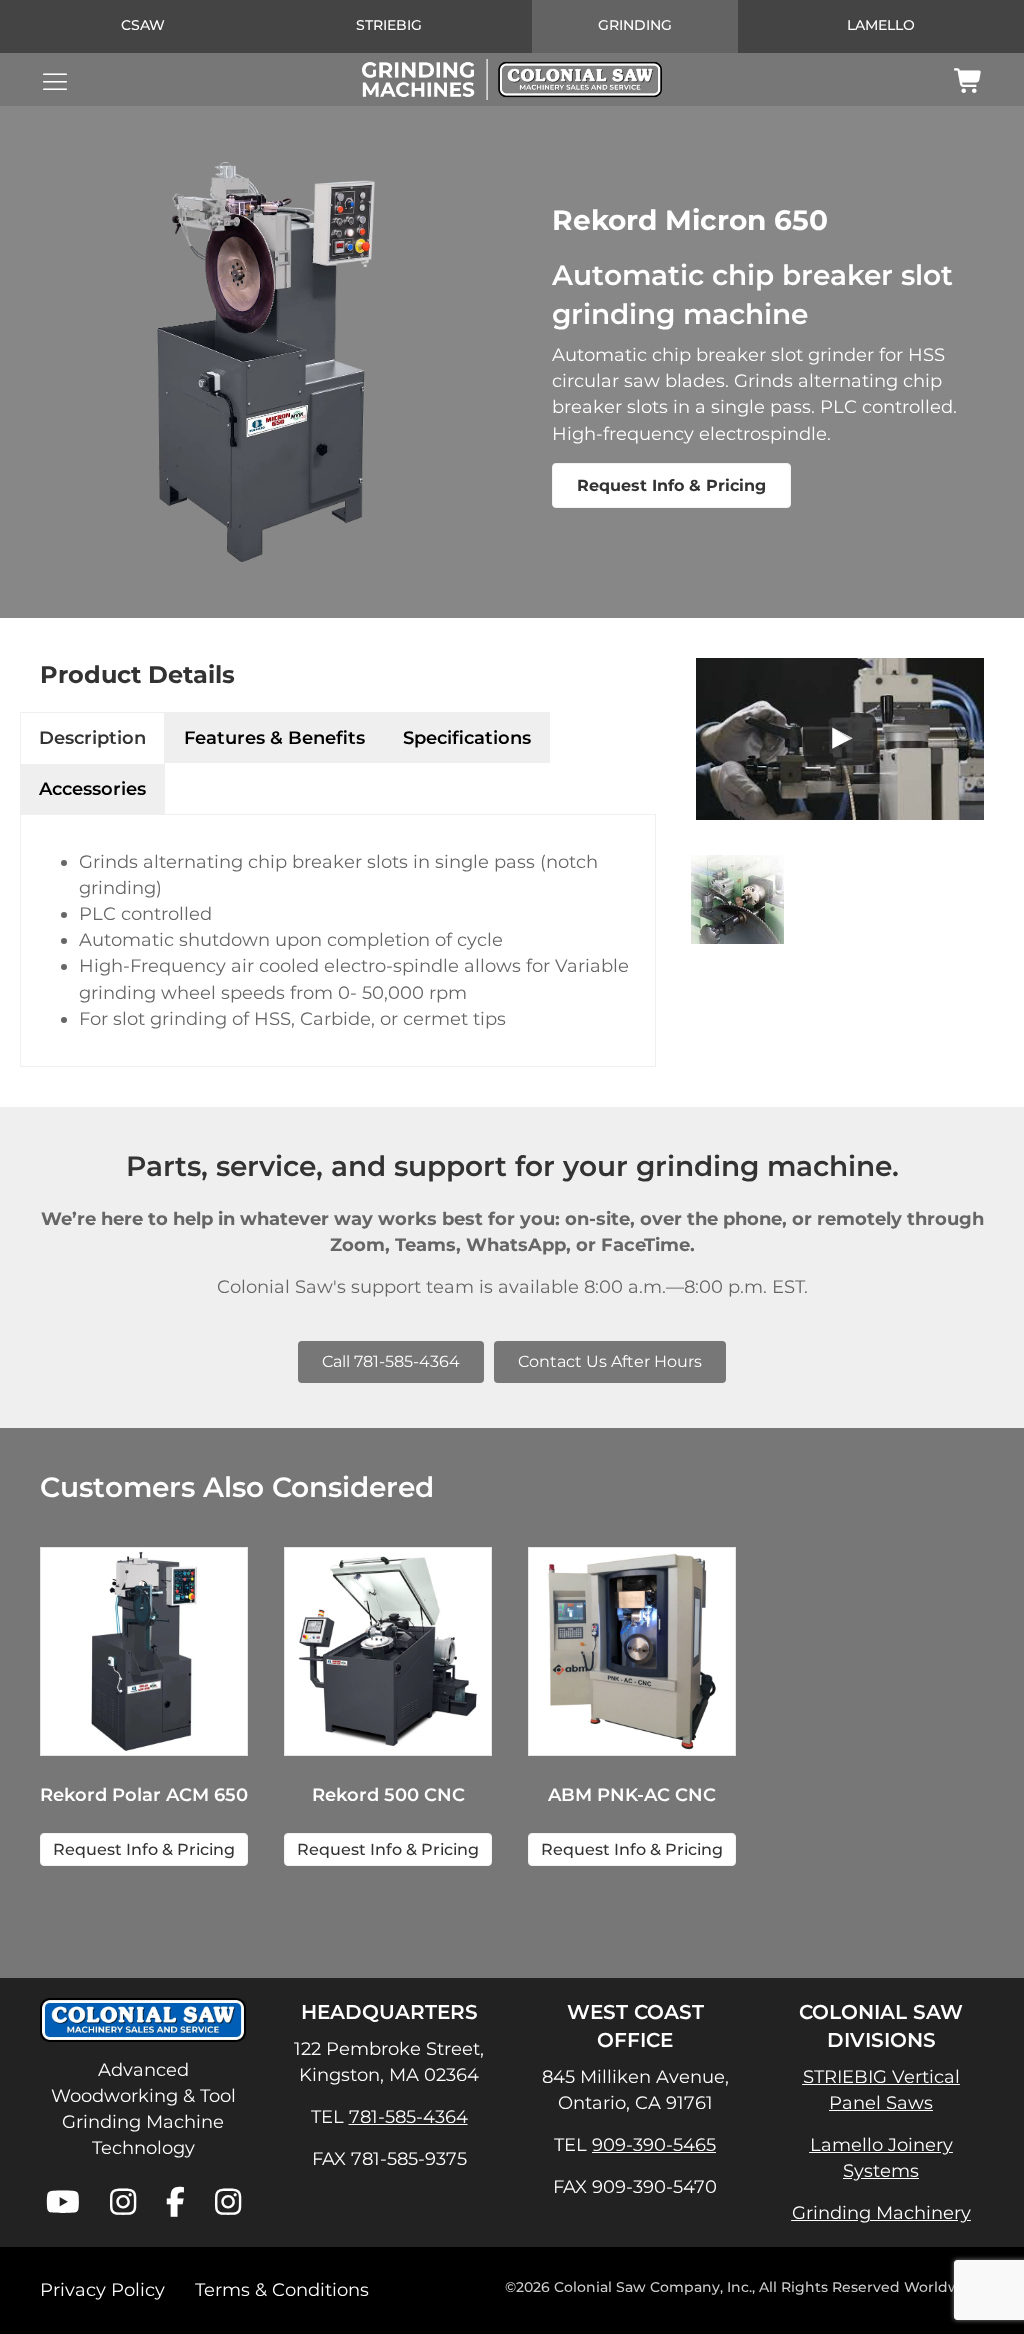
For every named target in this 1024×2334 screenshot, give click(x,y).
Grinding (635, 25)
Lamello (881, 25)
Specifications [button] (467, 738)
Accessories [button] (92, 789)
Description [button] (92, 738)
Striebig (389, 25)
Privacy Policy (102, 2290)
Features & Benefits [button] (274, 738)
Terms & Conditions (282, 2290)
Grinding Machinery (881, 2213)
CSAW (143, 25)
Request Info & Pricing (671, 485)
